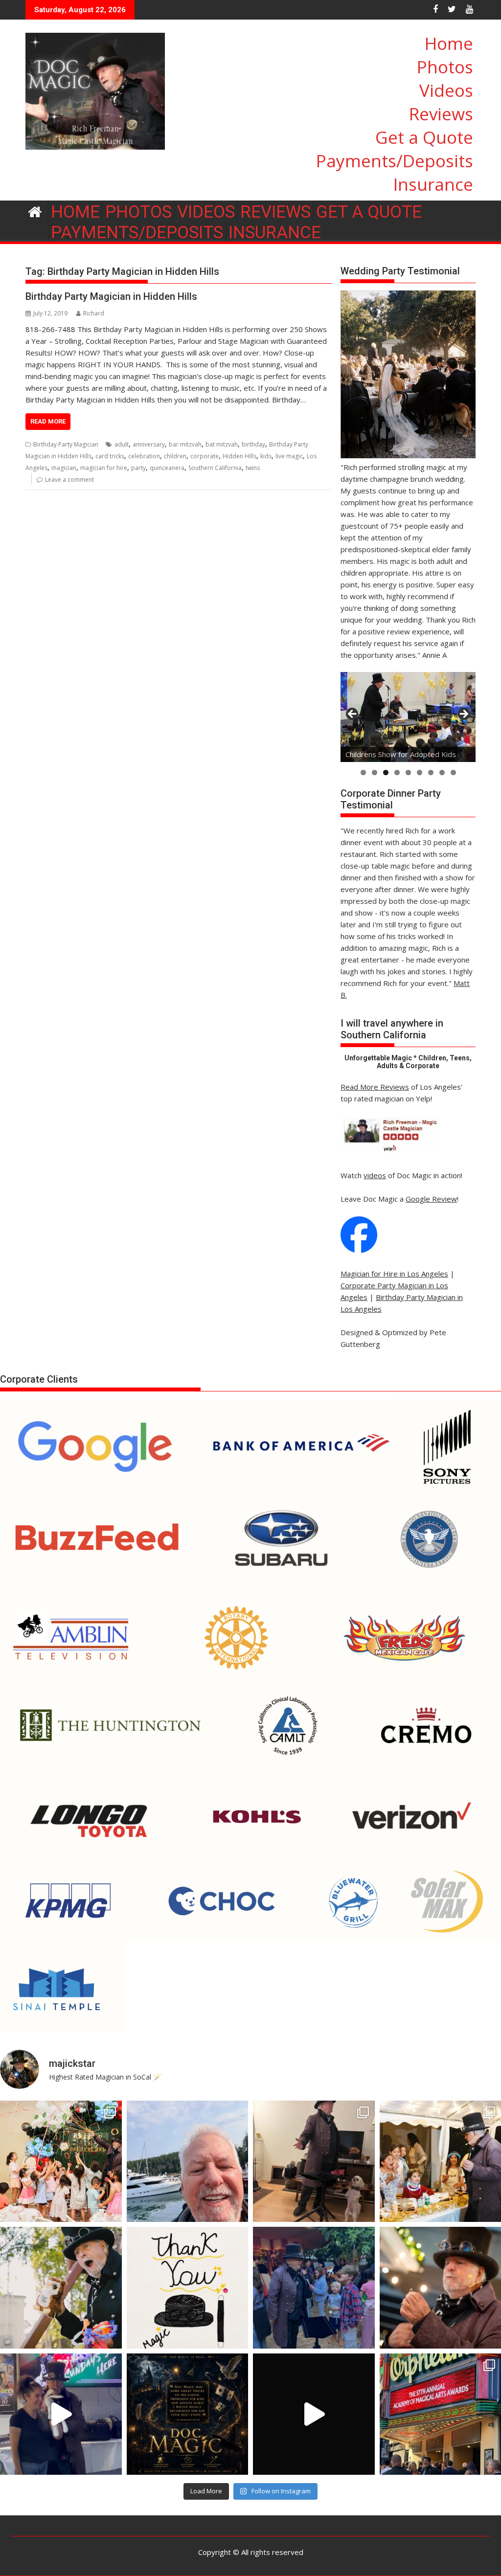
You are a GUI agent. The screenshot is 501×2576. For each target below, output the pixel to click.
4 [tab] (397, 773)
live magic (289, 456)
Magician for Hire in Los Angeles (394, 1274)
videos (375, 1175)
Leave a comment (69, 480)
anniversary (149, 444)
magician (64, 468)
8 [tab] (442, 773)
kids (266, 456)
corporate (205, 456)
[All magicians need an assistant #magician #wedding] (314, 2162)
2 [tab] (375, 773)
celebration (144, 456)
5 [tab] (408, 773)
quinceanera (167, 468)
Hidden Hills (239, 456)
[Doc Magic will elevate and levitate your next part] (314, 2414)
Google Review (431, 1199)
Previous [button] (353, 715)
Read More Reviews (375, 1087)
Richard (94, 313)
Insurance (433, 184)
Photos (445, 67)
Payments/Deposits (395, 161)
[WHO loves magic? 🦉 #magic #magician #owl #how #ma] (61, 2288)
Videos (446, 90)
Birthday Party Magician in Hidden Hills (111, 296)
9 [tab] (453, 773)
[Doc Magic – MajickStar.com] (35, 211)
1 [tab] (363, 773)
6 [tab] (420, 773)
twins (253, 468)
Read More (48, 421)
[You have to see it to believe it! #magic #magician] (188, 2414)
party (138, 468)
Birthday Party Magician (66, 444)
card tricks (110, 456)
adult (122, 444)
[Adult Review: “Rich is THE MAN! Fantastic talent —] (188, 2288)
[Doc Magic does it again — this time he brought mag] (61, 2414)
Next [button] (463, 715)
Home (449, 43)
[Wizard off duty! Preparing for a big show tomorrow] (188, 2162)
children (175, 456)
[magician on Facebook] (359, 1250)
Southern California (215, 468)
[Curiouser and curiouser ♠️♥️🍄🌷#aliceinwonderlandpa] (61, 2162)
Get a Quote (424, 137)
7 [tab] (431, 773)
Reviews (441, 114)
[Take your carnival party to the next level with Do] (314, 2288)
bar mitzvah (185, 444)
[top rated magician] (389, 1152)
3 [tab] (386, 773)
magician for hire (104, 468)
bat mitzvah (222, 444)
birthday (253, 444)
